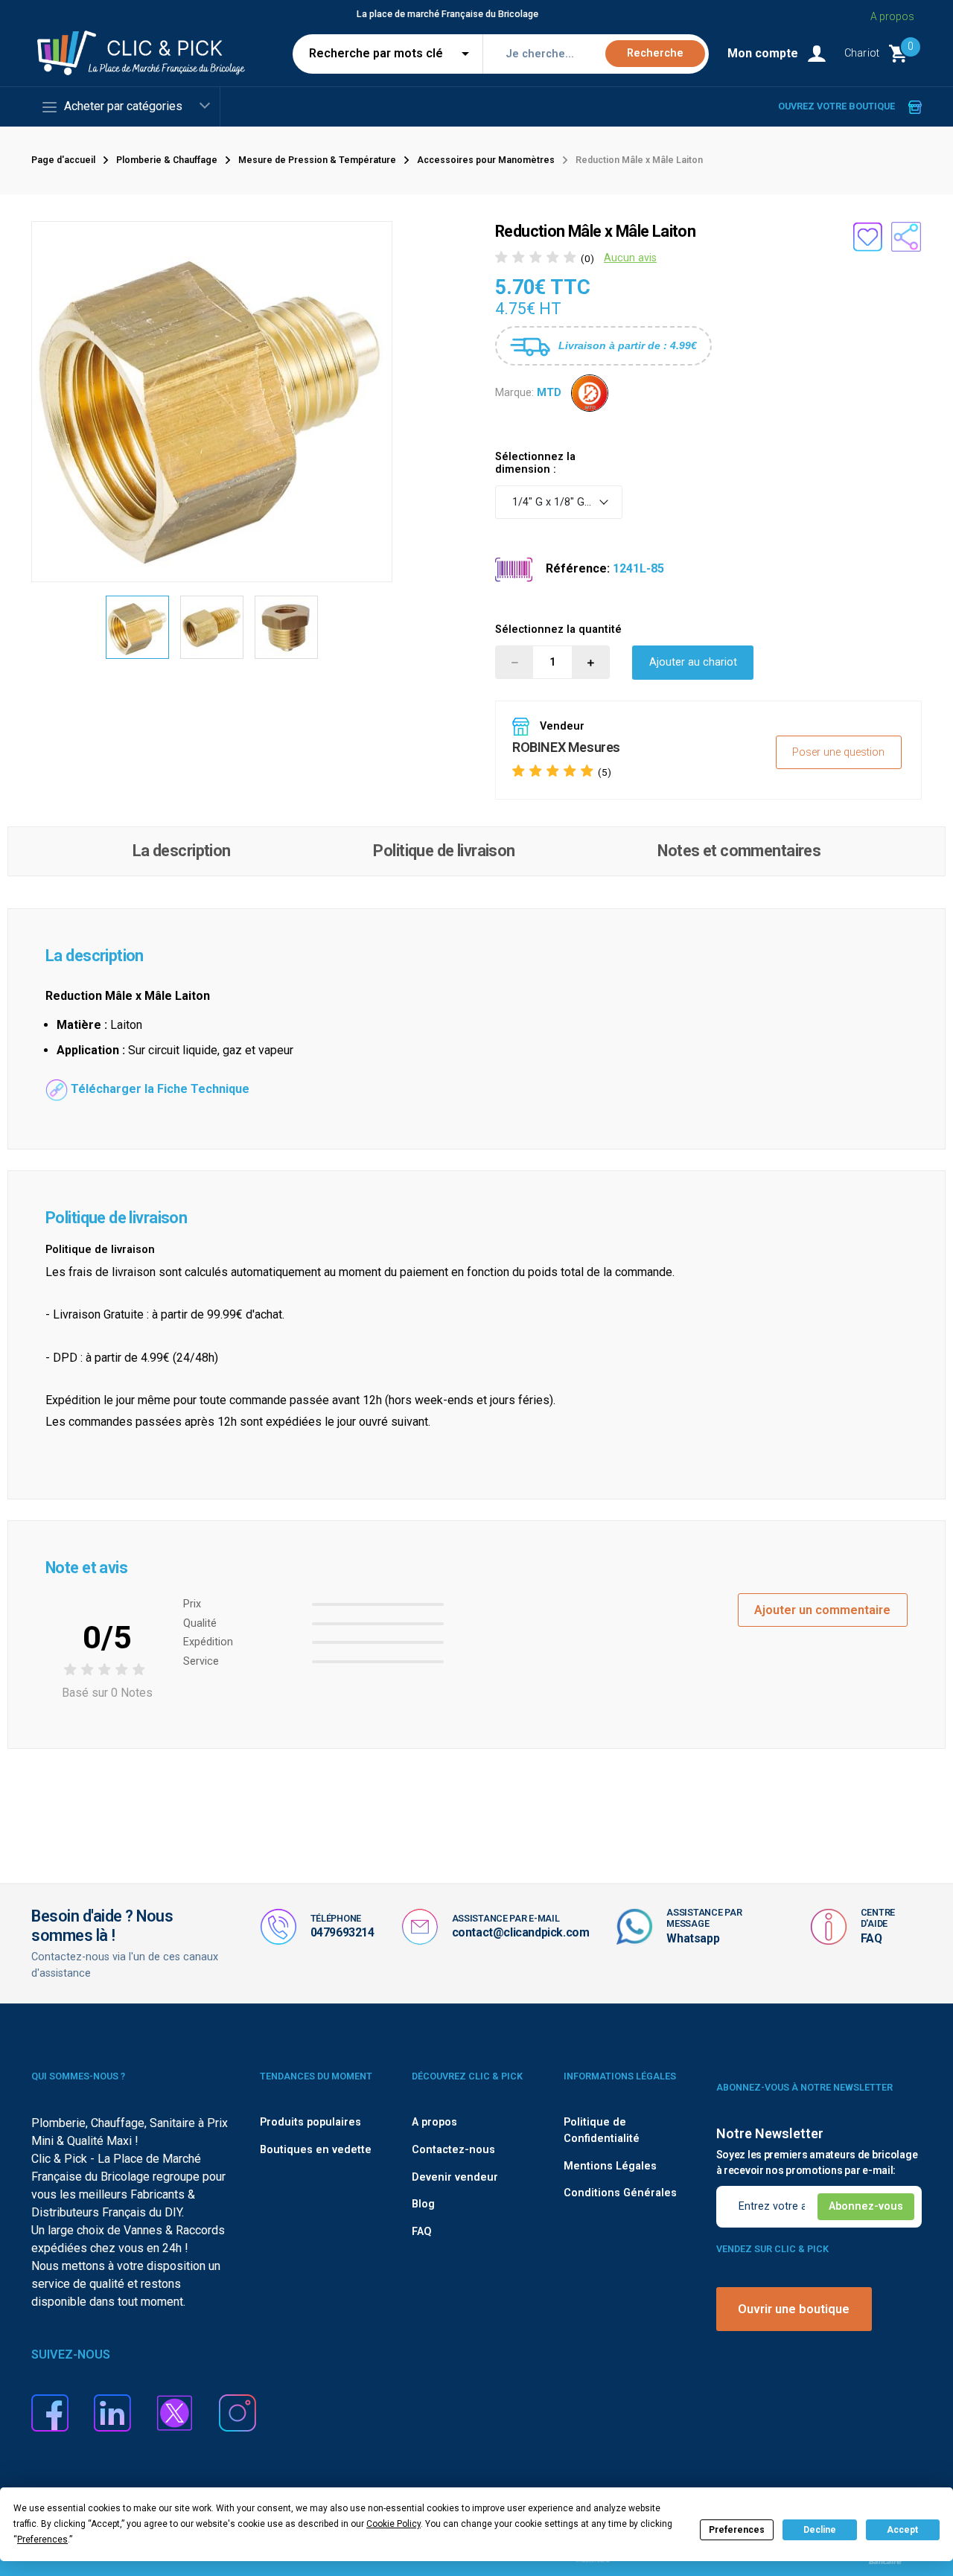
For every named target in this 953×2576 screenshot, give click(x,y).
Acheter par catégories (123, 106)
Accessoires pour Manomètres (486, 160)
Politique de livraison (444, 851)
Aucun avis (630, 258)
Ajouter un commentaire (822, 1610)
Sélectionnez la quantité (558, 629)
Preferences (737, 2530)
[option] (138, 628)
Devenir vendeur (455, 2177)
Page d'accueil (63, 160)
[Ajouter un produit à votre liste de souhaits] (867, 237)
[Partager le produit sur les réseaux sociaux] (906, 237)
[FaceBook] (50, 2412)
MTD (549, 393)
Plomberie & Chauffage (167, 160)
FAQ (871, 1938)
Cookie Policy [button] (393, 2524)
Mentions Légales (610, 2166)
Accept (902, 2530)
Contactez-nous (453, 2150)
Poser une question (838, 752)
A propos (892, 16)
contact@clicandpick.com (521, 1932)
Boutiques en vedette (316, 2150)
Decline (820, 2530)
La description (182, 851)
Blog (423, 2204)
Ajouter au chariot (693, 662)
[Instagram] (238, 2412)
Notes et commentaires (739, 851)
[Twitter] (175, 2412)
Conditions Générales (620, 2193)
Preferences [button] (42, 2540)
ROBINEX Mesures (566, 747)
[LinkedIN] (112, 2412)
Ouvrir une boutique (794, 2309)
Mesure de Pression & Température (317, 160)
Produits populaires (310, 2122)
